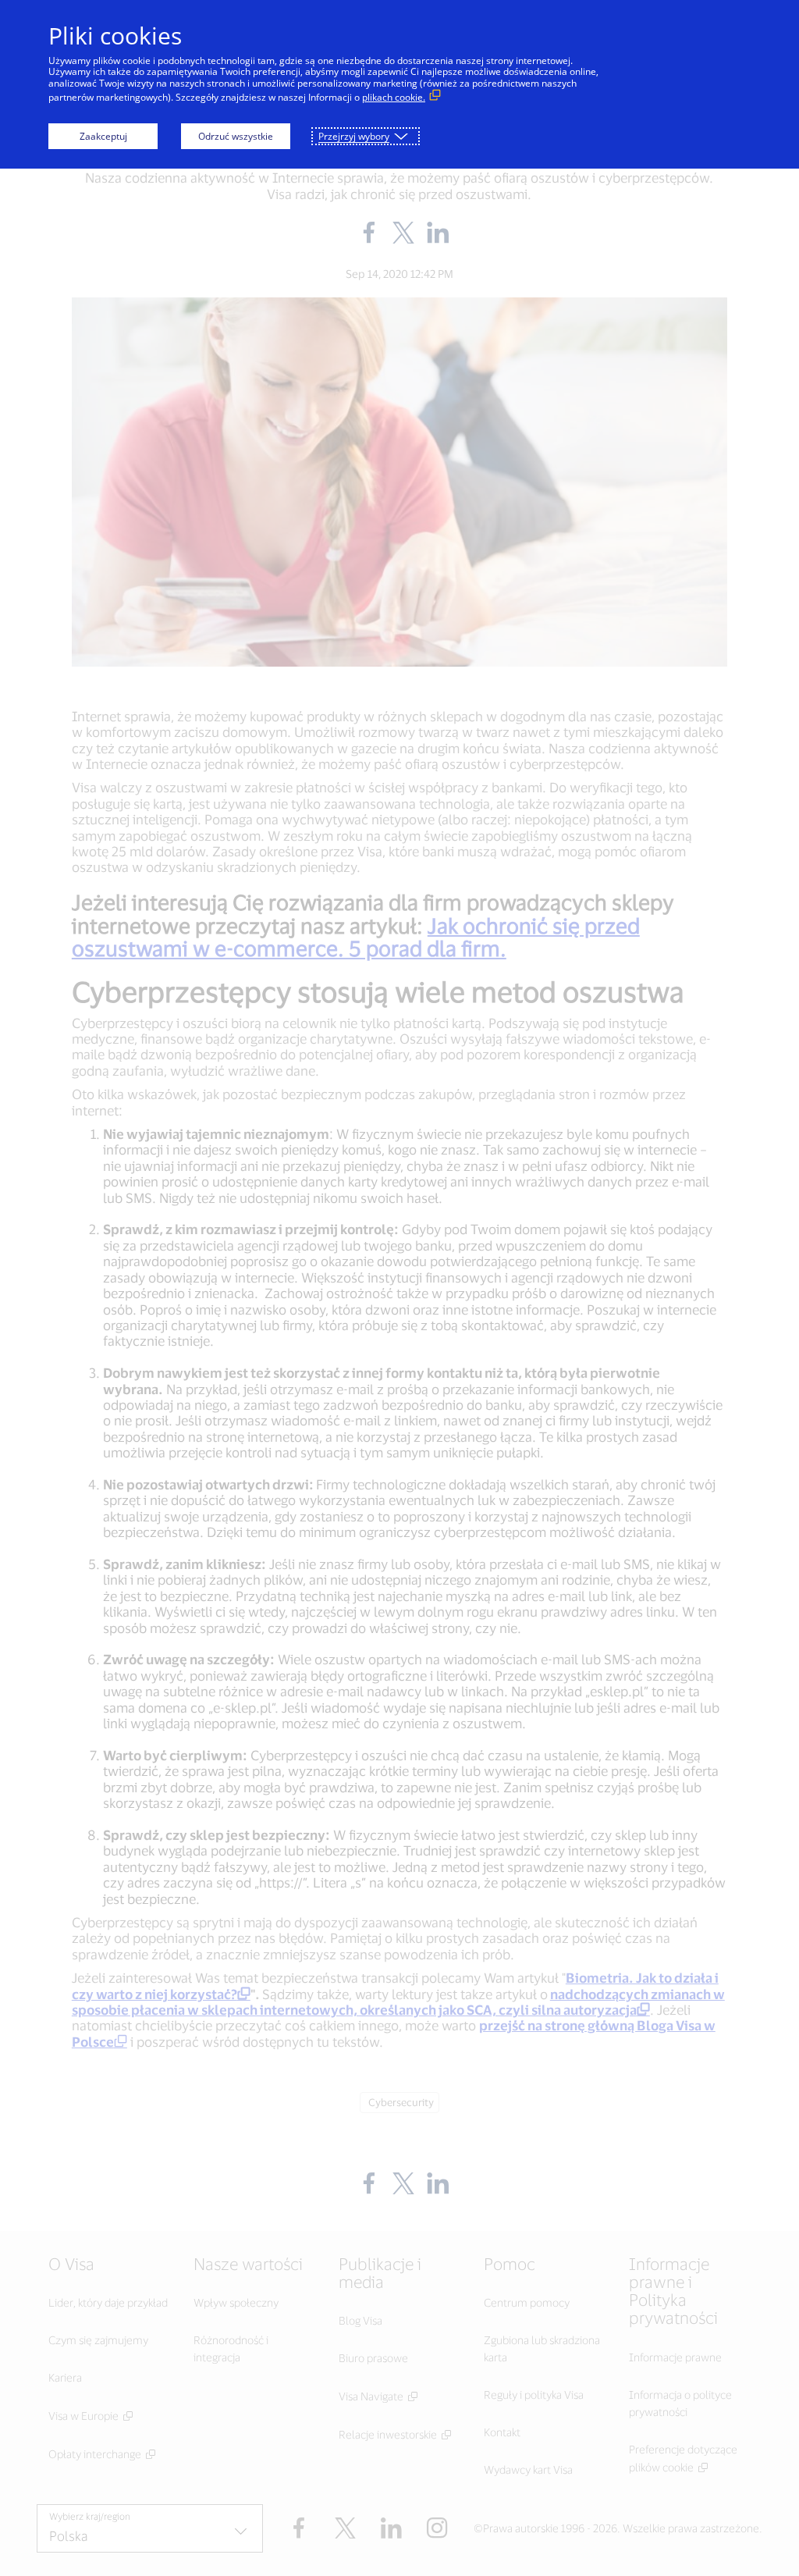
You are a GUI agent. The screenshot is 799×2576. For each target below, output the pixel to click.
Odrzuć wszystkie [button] (236, 136)
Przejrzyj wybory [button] (354, 136)
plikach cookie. (394, 97)
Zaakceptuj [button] (103, 136)
